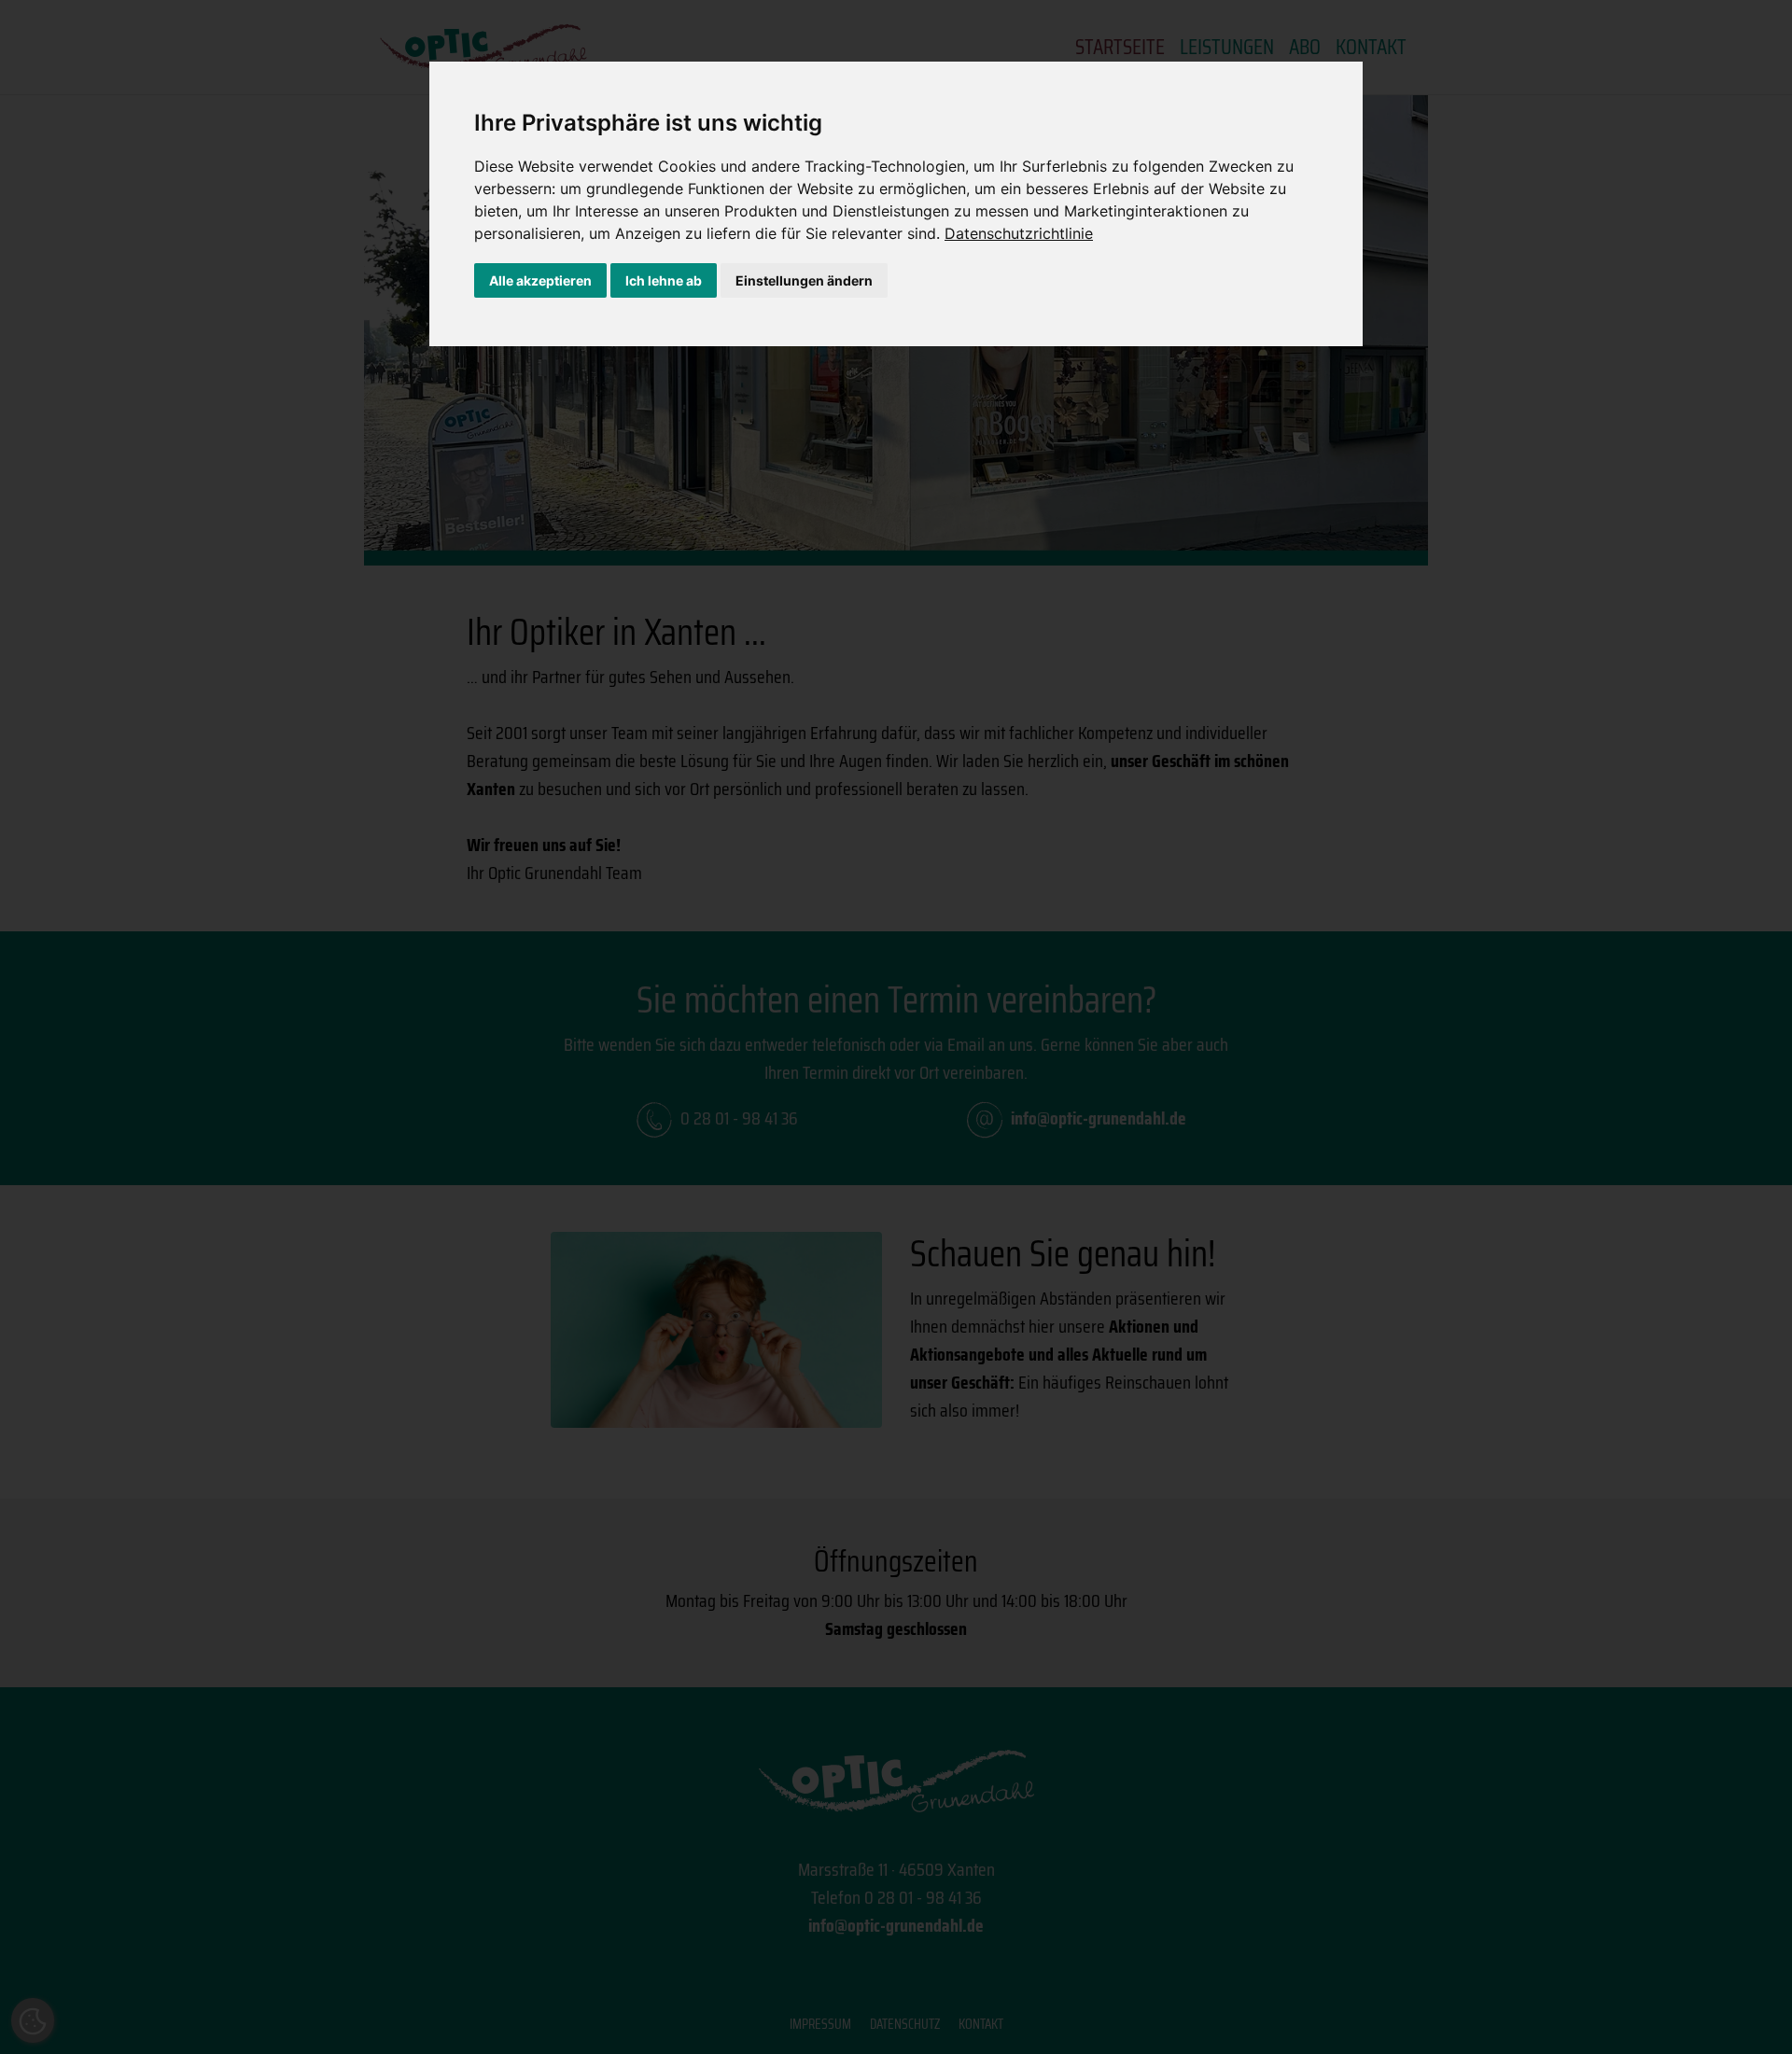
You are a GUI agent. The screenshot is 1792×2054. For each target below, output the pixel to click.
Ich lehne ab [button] (664, 280)
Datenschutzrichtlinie (1019, 233)
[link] (1019, 233)
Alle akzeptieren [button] (540, 280)
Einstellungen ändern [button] (804, 280)
